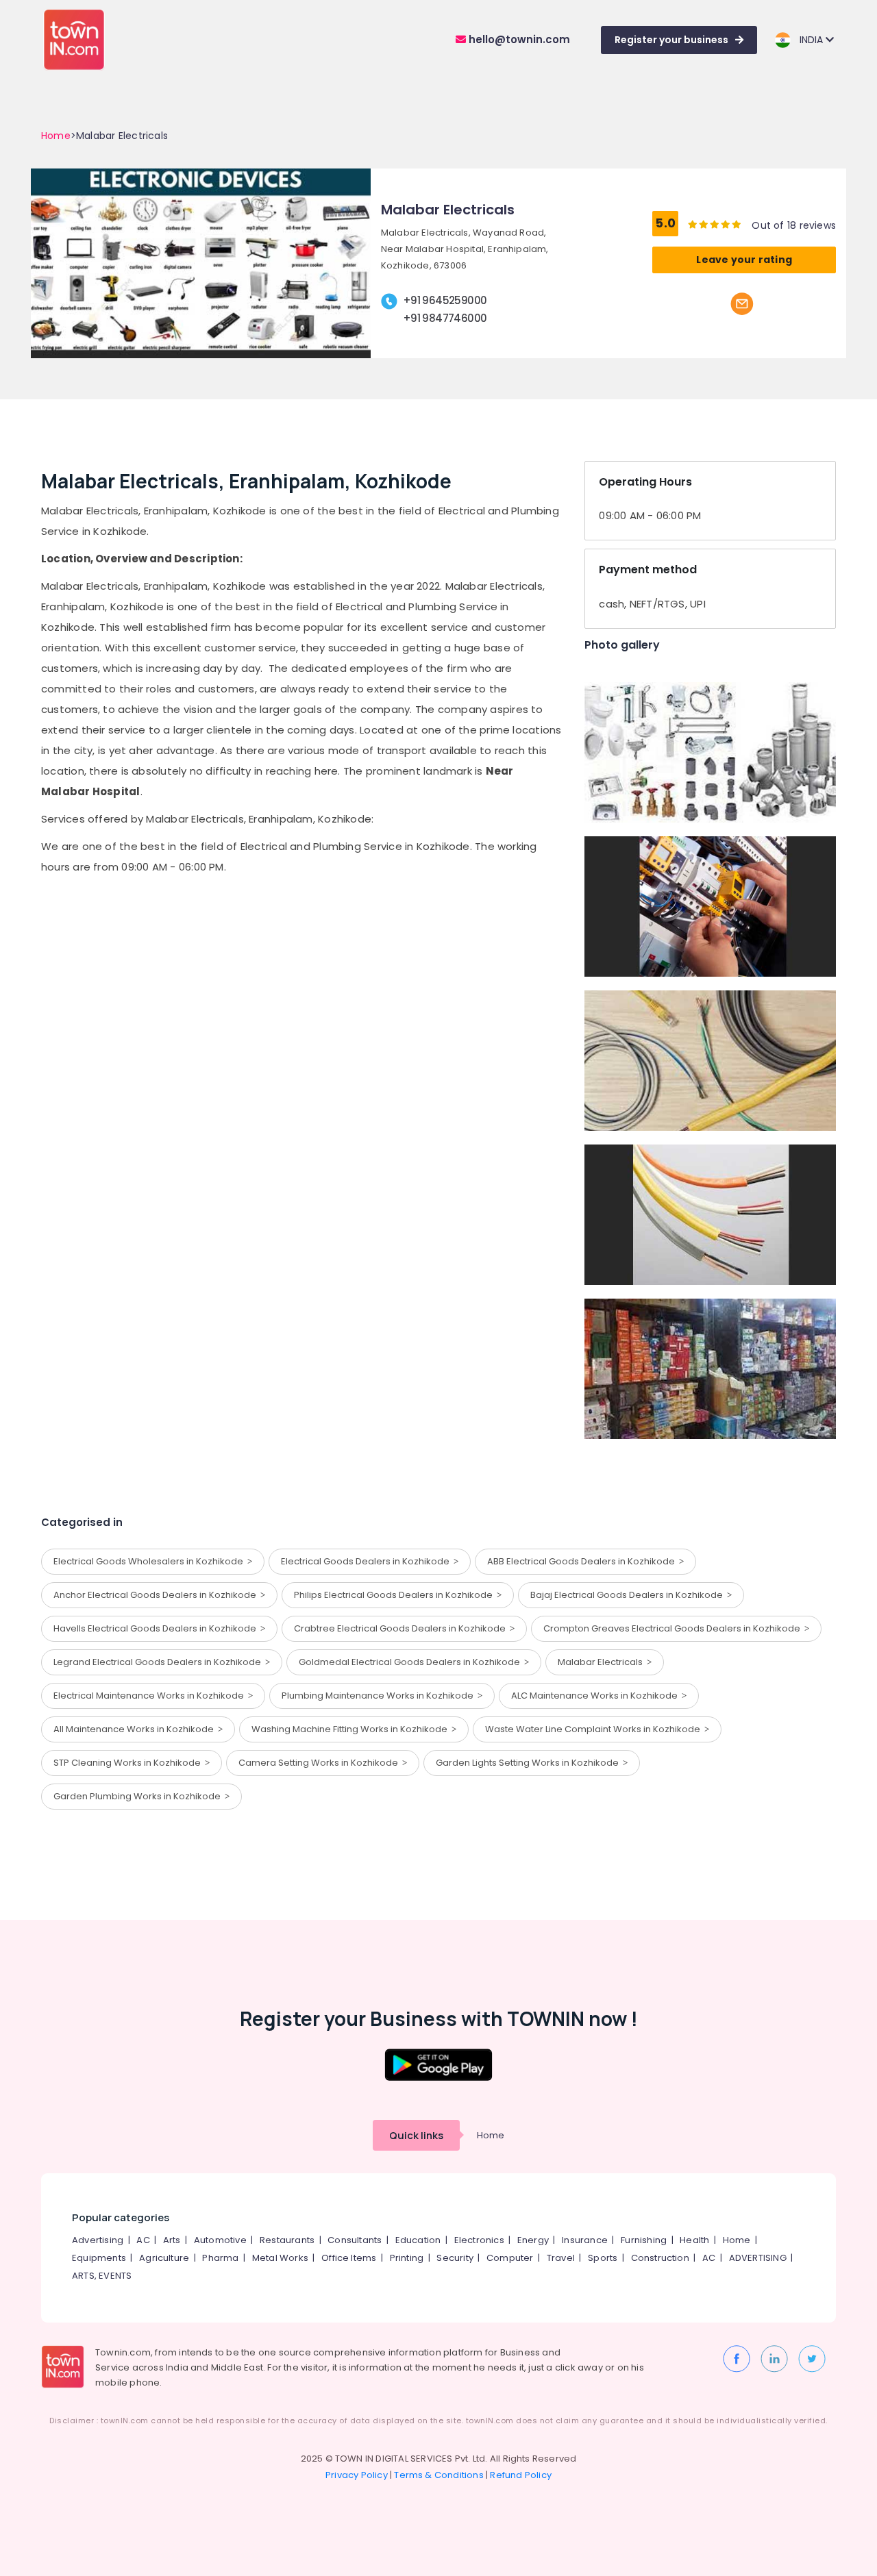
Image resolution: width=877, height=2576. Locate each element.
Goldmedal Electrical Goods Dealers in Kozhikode (411, 1662)
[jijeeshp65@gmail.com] (742, 303)
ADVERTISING (758, 2258)
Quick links (416, 2135)
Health (694, 2240)
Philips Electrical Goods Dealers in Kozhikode (395, 1595)
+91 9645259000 (445, 300)
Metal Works (280, 2258)
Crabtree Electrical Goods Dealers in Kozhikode (402, 1628)
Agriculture (164, 2258)
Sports (603, 2258)
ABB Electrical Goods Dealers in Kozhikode (583, 1561)
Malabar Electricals (602, 1662)
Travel (561, 2258)
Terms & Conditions (439, 2475)
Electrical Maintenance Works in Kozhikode (151, 1696)
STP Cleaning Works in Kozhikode (129, 1763)
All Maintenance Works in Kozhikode (136, 1729)
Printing (407, 2258)
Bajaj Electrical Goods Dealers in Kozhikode (629, 1595)
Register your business (671, 40)
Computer (510, 2258)
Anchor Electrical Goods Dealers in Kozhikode (157, 1595)
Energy (533, 2240)
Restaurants (287, 2240)
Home (56, 136)
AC (143, 2240)
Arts (172, 2240)
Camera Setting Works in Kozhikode (320, 1763)
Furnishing (644, 2240)
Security (455, 2258)
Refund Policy (521, 2475)
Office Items (349, 2258)
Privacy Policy (357, 2475)
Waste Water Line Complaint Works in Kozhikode (595, 1729)
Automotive (220, 2240)
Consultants (355, 2240)
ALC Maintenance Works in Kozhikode (596, 1696)
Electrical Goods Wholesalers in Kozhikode (150, 1561)
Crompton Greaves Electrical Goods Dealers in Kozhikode (674, 1628)
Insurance (585, 2240)
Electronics (479, 2240)
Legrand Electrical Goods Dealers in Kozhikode (159, 1662)
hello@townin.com (518, 39)
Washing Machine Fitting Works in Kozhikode (351, 1729)
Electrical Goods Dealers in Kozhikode (367, 1561)
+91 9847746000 (445, 318)
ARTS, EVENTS (102, 2276)
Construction (660, 2258)
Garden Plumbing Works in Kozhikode (139, 1796)
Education (418, 2240)
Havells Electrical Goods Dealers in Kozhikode (157, 1628)
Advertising (98, 2240)
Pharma (220, 2258)
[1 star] (737, 224)
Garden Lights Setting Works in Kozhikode (529, 1763)
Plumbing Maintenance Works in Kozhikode (380, 1696)
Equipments (99, 2258)
